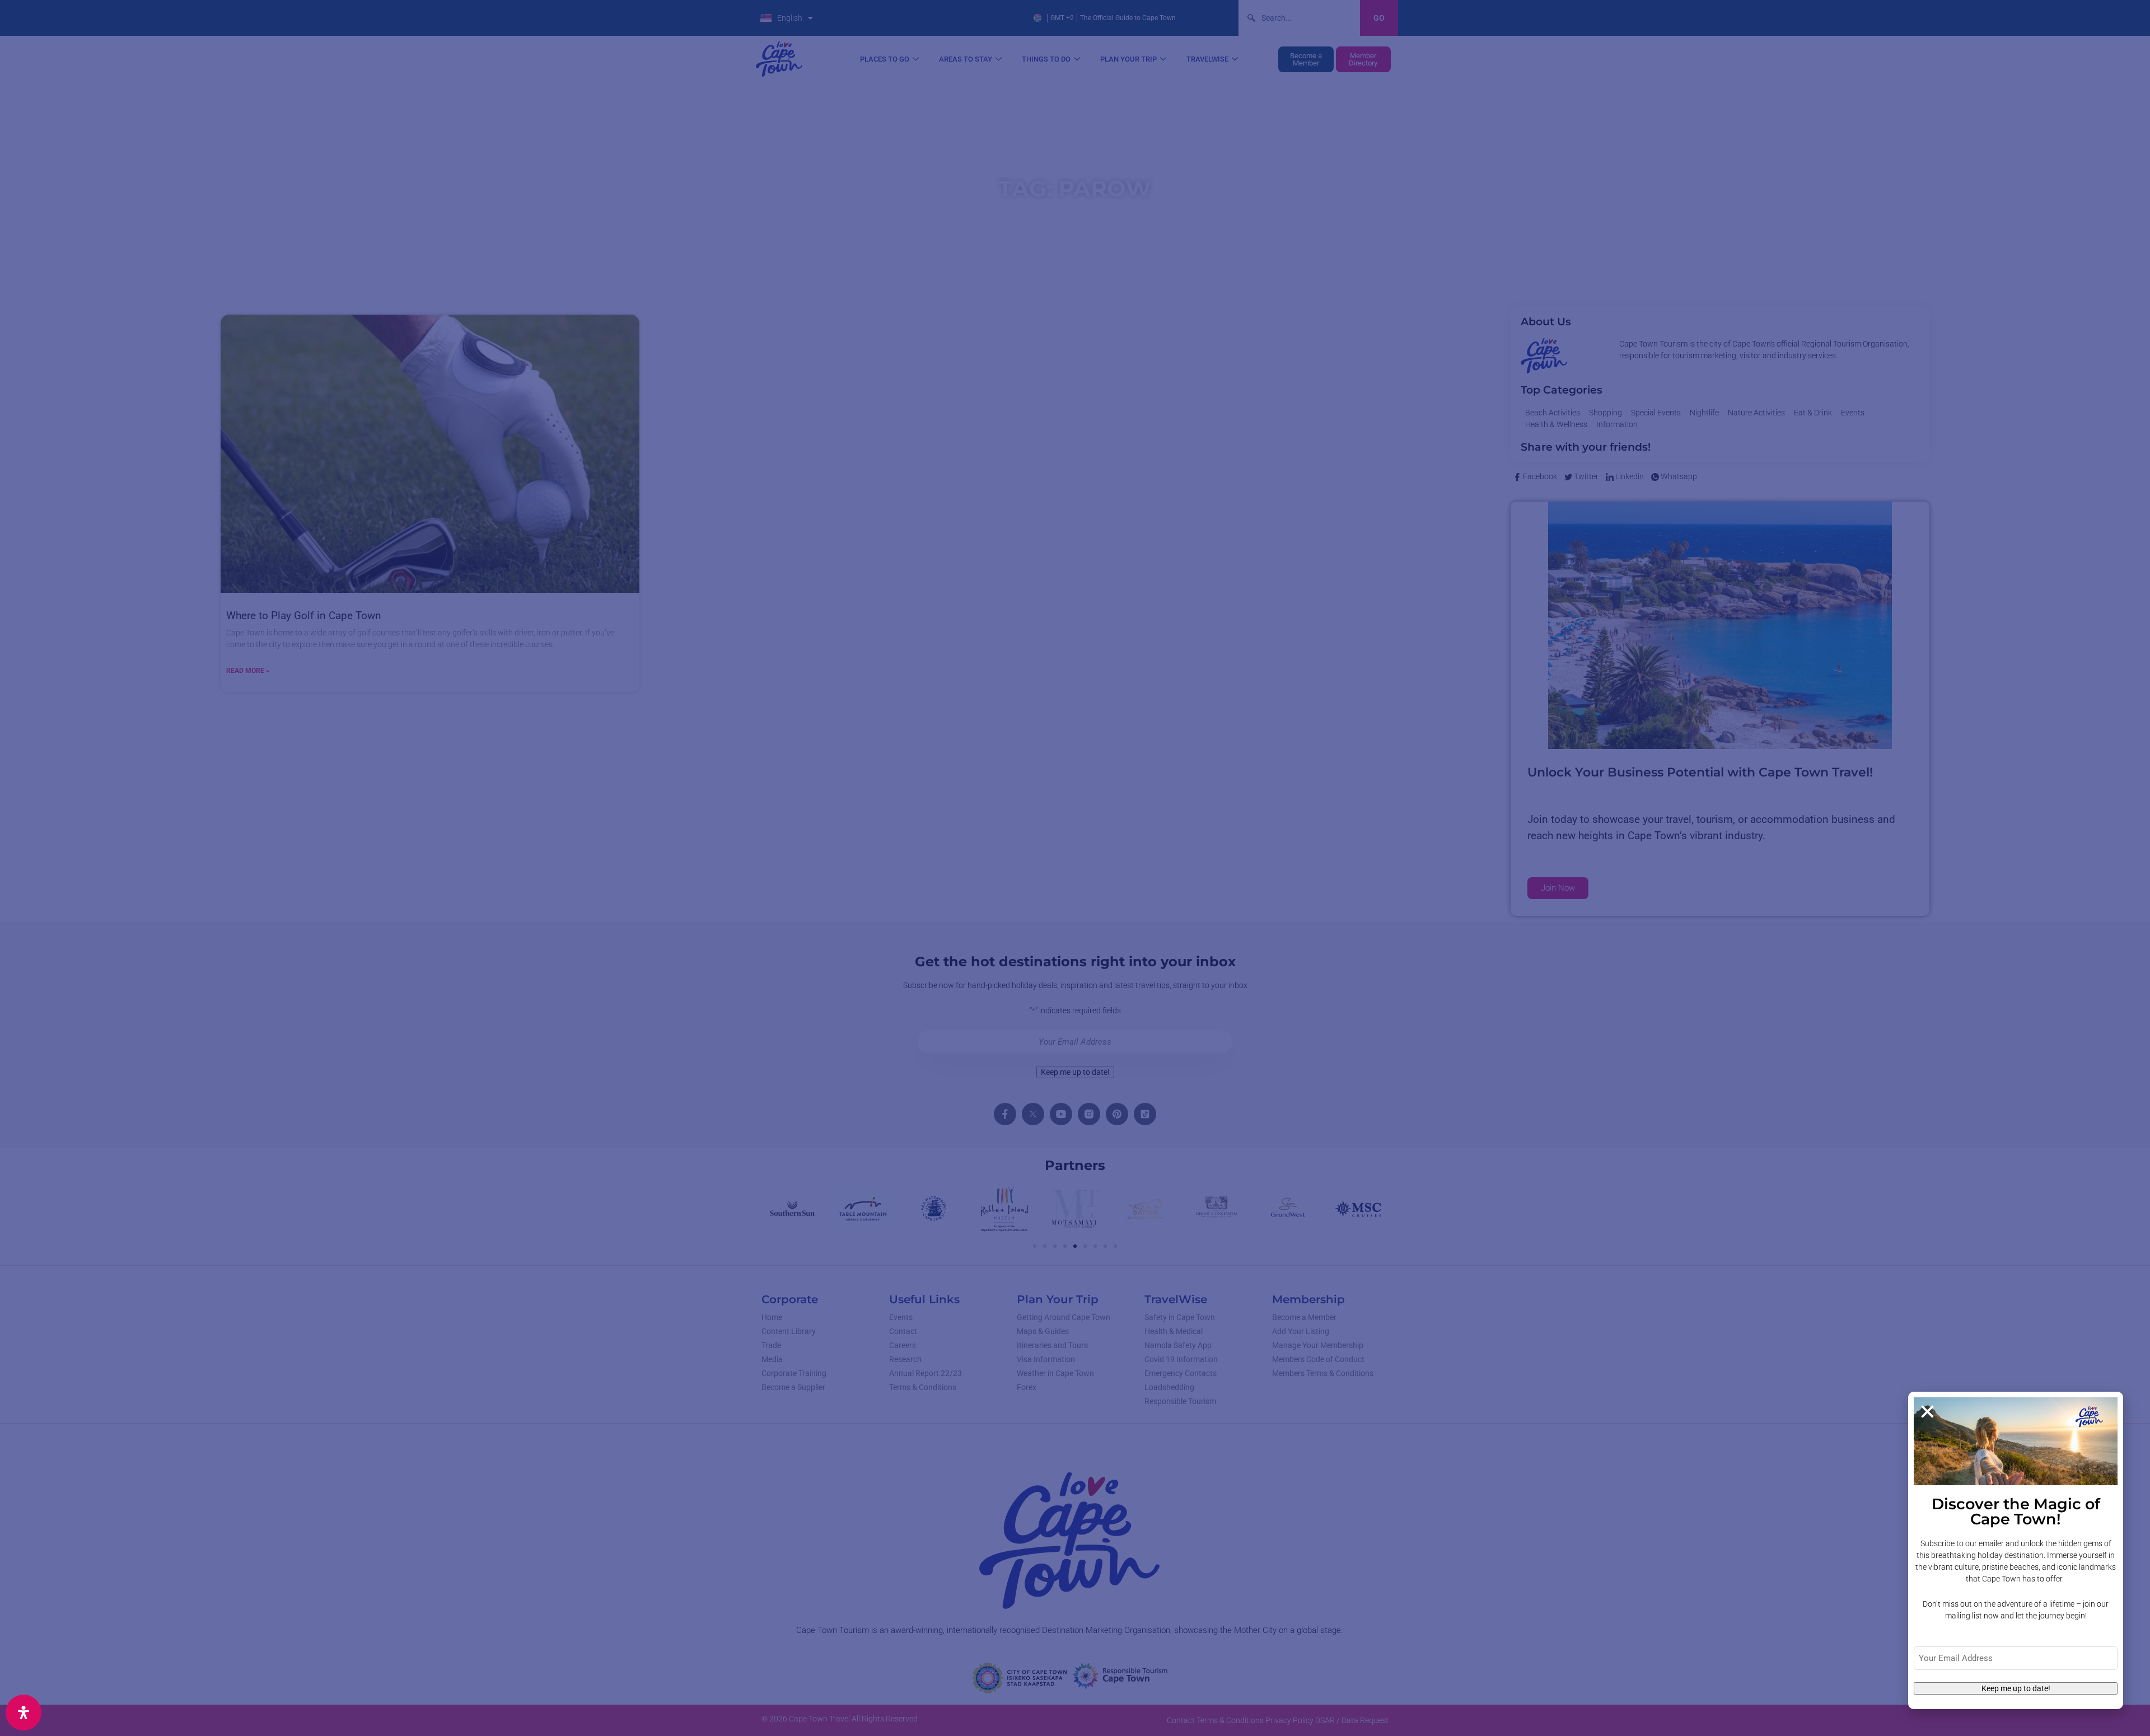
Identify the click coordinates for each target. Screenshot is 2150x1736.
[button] (1927, 1412)
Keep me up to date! (2016, 1688)
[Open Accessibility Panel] (24, 1712)
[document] (1075, 868)
